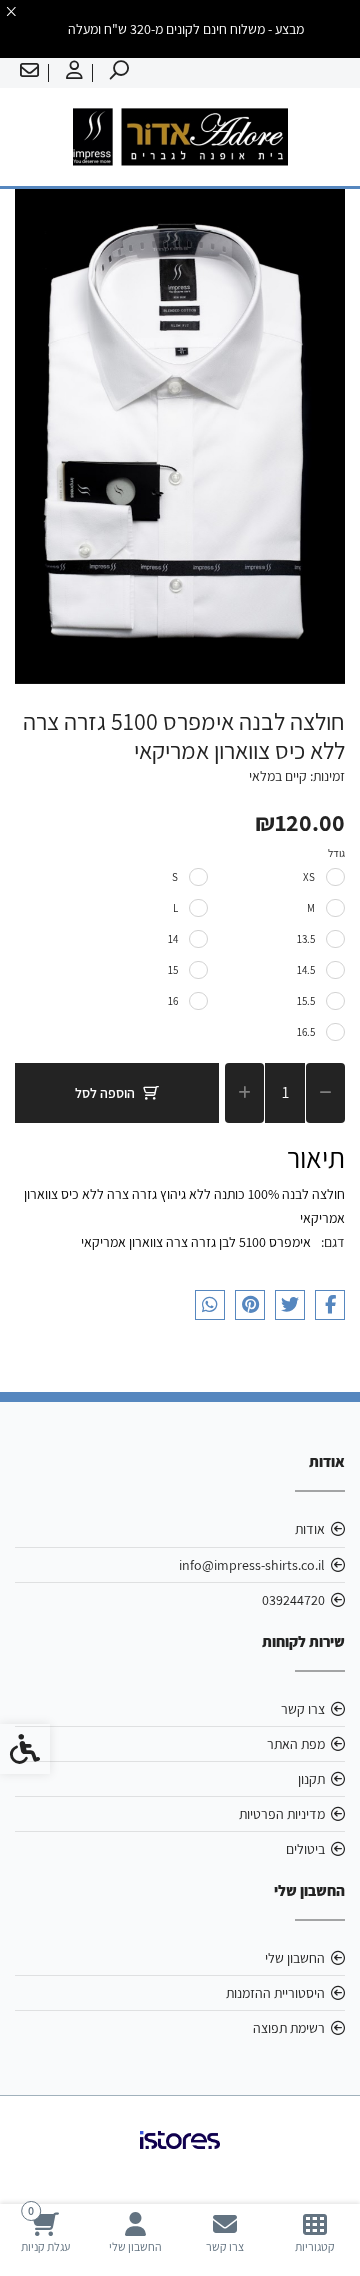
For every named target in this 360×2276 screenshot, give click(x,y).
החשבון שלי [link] (295, 1958)
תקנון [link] (311, 1779)
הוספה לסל (105, 1093)
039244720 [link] (293, 1600)
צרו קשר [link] (303, 1709)
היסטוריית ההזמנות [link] (275, 1993)
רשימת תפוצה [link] (289, 2028)
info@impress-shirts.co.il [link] (252, 1565)
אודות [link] (310, 1529)
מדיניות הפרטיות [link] (282, 1814)
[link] (315, 2232)
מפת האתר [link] (296, 1744)
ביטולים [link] (305, 1849)
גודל (336, 853)
